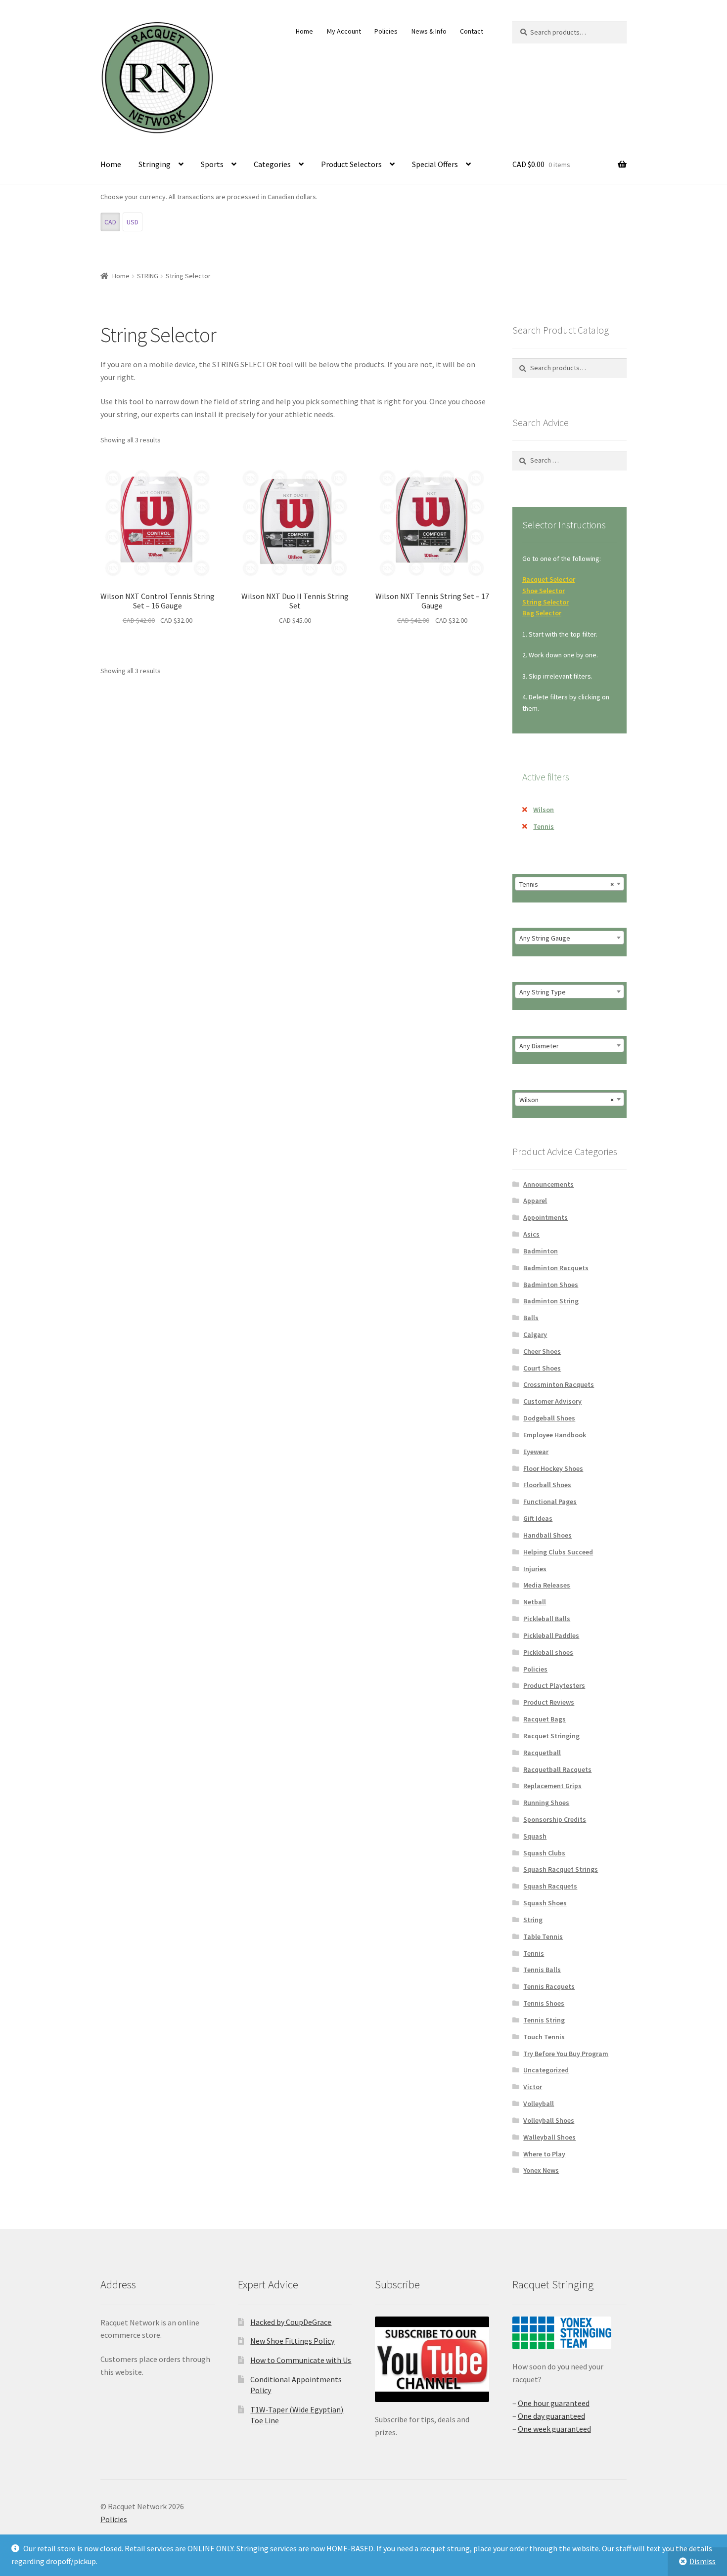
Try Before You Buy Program (566, 2054)
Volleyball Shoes (549, 2120)
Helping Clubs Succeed (558, 1552)
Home (304, 31)
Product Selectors (351, 164)
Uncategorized (546, 2070)
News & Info (429, 31)
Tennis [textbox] (567, 884)
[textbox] (569, 938)
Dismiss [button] (703, 2561)
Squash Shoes (545, 1903)
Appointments (545, 1217)
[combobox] (569, 884)
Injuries (535, 1569)
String (533, 1920)
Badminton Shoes (551, 1285)
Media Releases (547, 1585)
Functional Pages (550, 1502)
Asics (531, 1234)
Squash (535, 1836)
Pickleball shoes (548, 1652)
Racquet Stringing (551, 1736)
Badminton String (551, 1301)
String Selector (545, 602)
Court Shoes (542, 1368)
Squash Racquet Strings (561, 1869)
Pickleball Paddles (551, 1635)
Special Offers (435, 164)
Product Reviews (549, 1702)
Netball (535, 1602)
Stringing (155, 164)
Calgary (535, 1334)
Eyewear (536, 1452)
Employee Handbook (555, 1435)
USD (133, 222)
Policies (386, 31)
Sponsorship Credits (555, 1819)
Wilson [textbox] (567, 1100)
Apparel (535, 1201)
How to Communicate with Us (301, 2360)
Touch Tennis (544, 2037)
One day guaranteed (551, 2416)
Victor (533, 2087)
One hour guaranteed (554, 2403)
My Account (344, 31)
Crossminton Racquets (559, 1384)
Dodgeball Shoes (549, 1418)
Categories (272, 164)
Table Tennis (543, 1936)
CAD (110, 222)
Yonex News (541, 2170)
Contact (472, 31)
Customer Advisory (552, 1401)
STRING (148, 276)
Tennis (544, 826)
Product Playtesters (554, 1685)
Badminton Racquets (556, 1268)
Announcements (548, 1184)
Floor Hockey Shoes (553, 1468)
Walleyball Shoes (549, 2137)
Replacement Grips (552, 1786)
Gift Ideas (538, 1518)
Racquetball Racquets (557, 1769)
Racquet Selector (549, 579)
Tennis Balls (542, 1970)
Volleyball (539, 2104)
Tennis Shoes (544, 2003)
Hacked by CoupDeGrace (291, 2322)
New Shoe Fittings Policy (292, 2341)
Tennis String (544, 2020)
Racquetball (542, 1753)
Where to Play (544, 2154)
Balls (531, 1318)
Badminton (541, 1251)
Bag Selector (542, 613)
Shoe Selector (544, 591)
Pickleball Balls (547, 1619)
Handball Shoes (547, 1535)
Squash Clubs (544, 1853)
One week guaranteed (554, 2429)
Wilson (544, 810)
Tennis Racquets (549, 1986)
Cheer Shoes (542, 1351)
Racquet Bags (545, 1719)
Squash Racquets (550, 1886)
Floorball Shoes (547, 1485)
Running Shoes (546, 1803)
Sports (212, 164)
